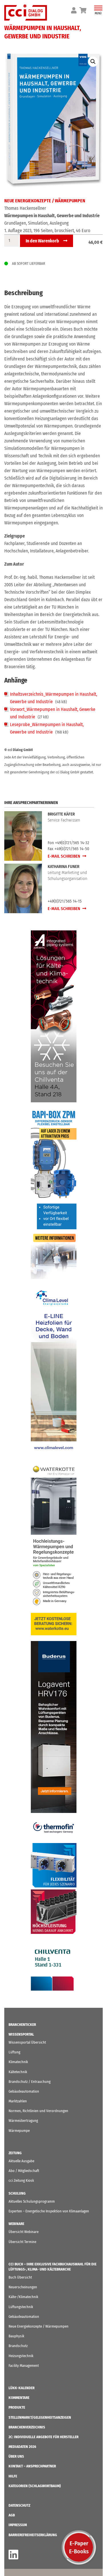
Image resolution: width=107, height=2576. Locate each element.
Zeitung (15, 2153)
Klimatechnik (18, 2062)
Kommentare (19, 2398)
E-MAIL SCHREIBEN (64, 856)
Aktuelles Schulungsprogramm (32, 2201)
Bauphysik (16, 2336)
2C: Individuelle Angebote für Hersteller (44, 2437)
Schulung (17, 2193)
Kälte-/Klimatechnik (23, 2297)
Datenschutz (19, 2505)
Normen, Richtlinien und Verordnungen (38, 2111)
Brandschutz (18, 2346)
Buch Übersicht (20, 2277)
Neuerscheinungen (23, 2287)
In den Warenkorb (42, 241)
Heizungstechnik (21, 2356)
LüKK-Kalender (22, 2388)
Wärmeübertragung (23, 2121)
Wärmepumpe (19, 2131)
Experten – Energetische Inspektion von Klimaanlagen (49, 2211)
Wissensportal (21, 2034)
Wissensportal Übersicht (27, 2042)
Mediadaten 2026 (22, 2447)
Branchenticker (22, 2025)
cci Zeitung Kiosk (21, 2180)
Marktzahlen (18, 2101)
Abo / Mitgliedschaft (24, 2171)
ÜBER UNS (16, 2456)
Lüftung (14, 2052)
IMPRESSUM (18, 2525)
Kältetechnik (18, 2072)
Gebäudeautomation (24, 2091)
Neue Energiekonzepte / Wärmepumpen (45, 201)
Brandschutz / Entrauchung (30, 2082)
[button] (93, 62)
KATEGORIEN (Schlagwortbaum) (35, 2486)
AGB (12, 2515)
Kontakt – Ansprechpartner (32, 2466)
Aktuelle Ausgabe (21, 2161)
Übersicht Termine (22, 2242)
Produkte (17, 2407)
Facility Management (24, 2366)
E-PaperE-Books (79, 2547)
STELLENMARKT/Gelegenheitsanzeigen (40, 2417)
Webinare (16, 2224)
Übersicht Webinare (24, 2232)
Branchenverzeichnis (27, 2427)
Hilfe (13, 2476)
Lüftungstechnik (21, 2307)
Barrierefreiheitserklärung (33, 2535)
